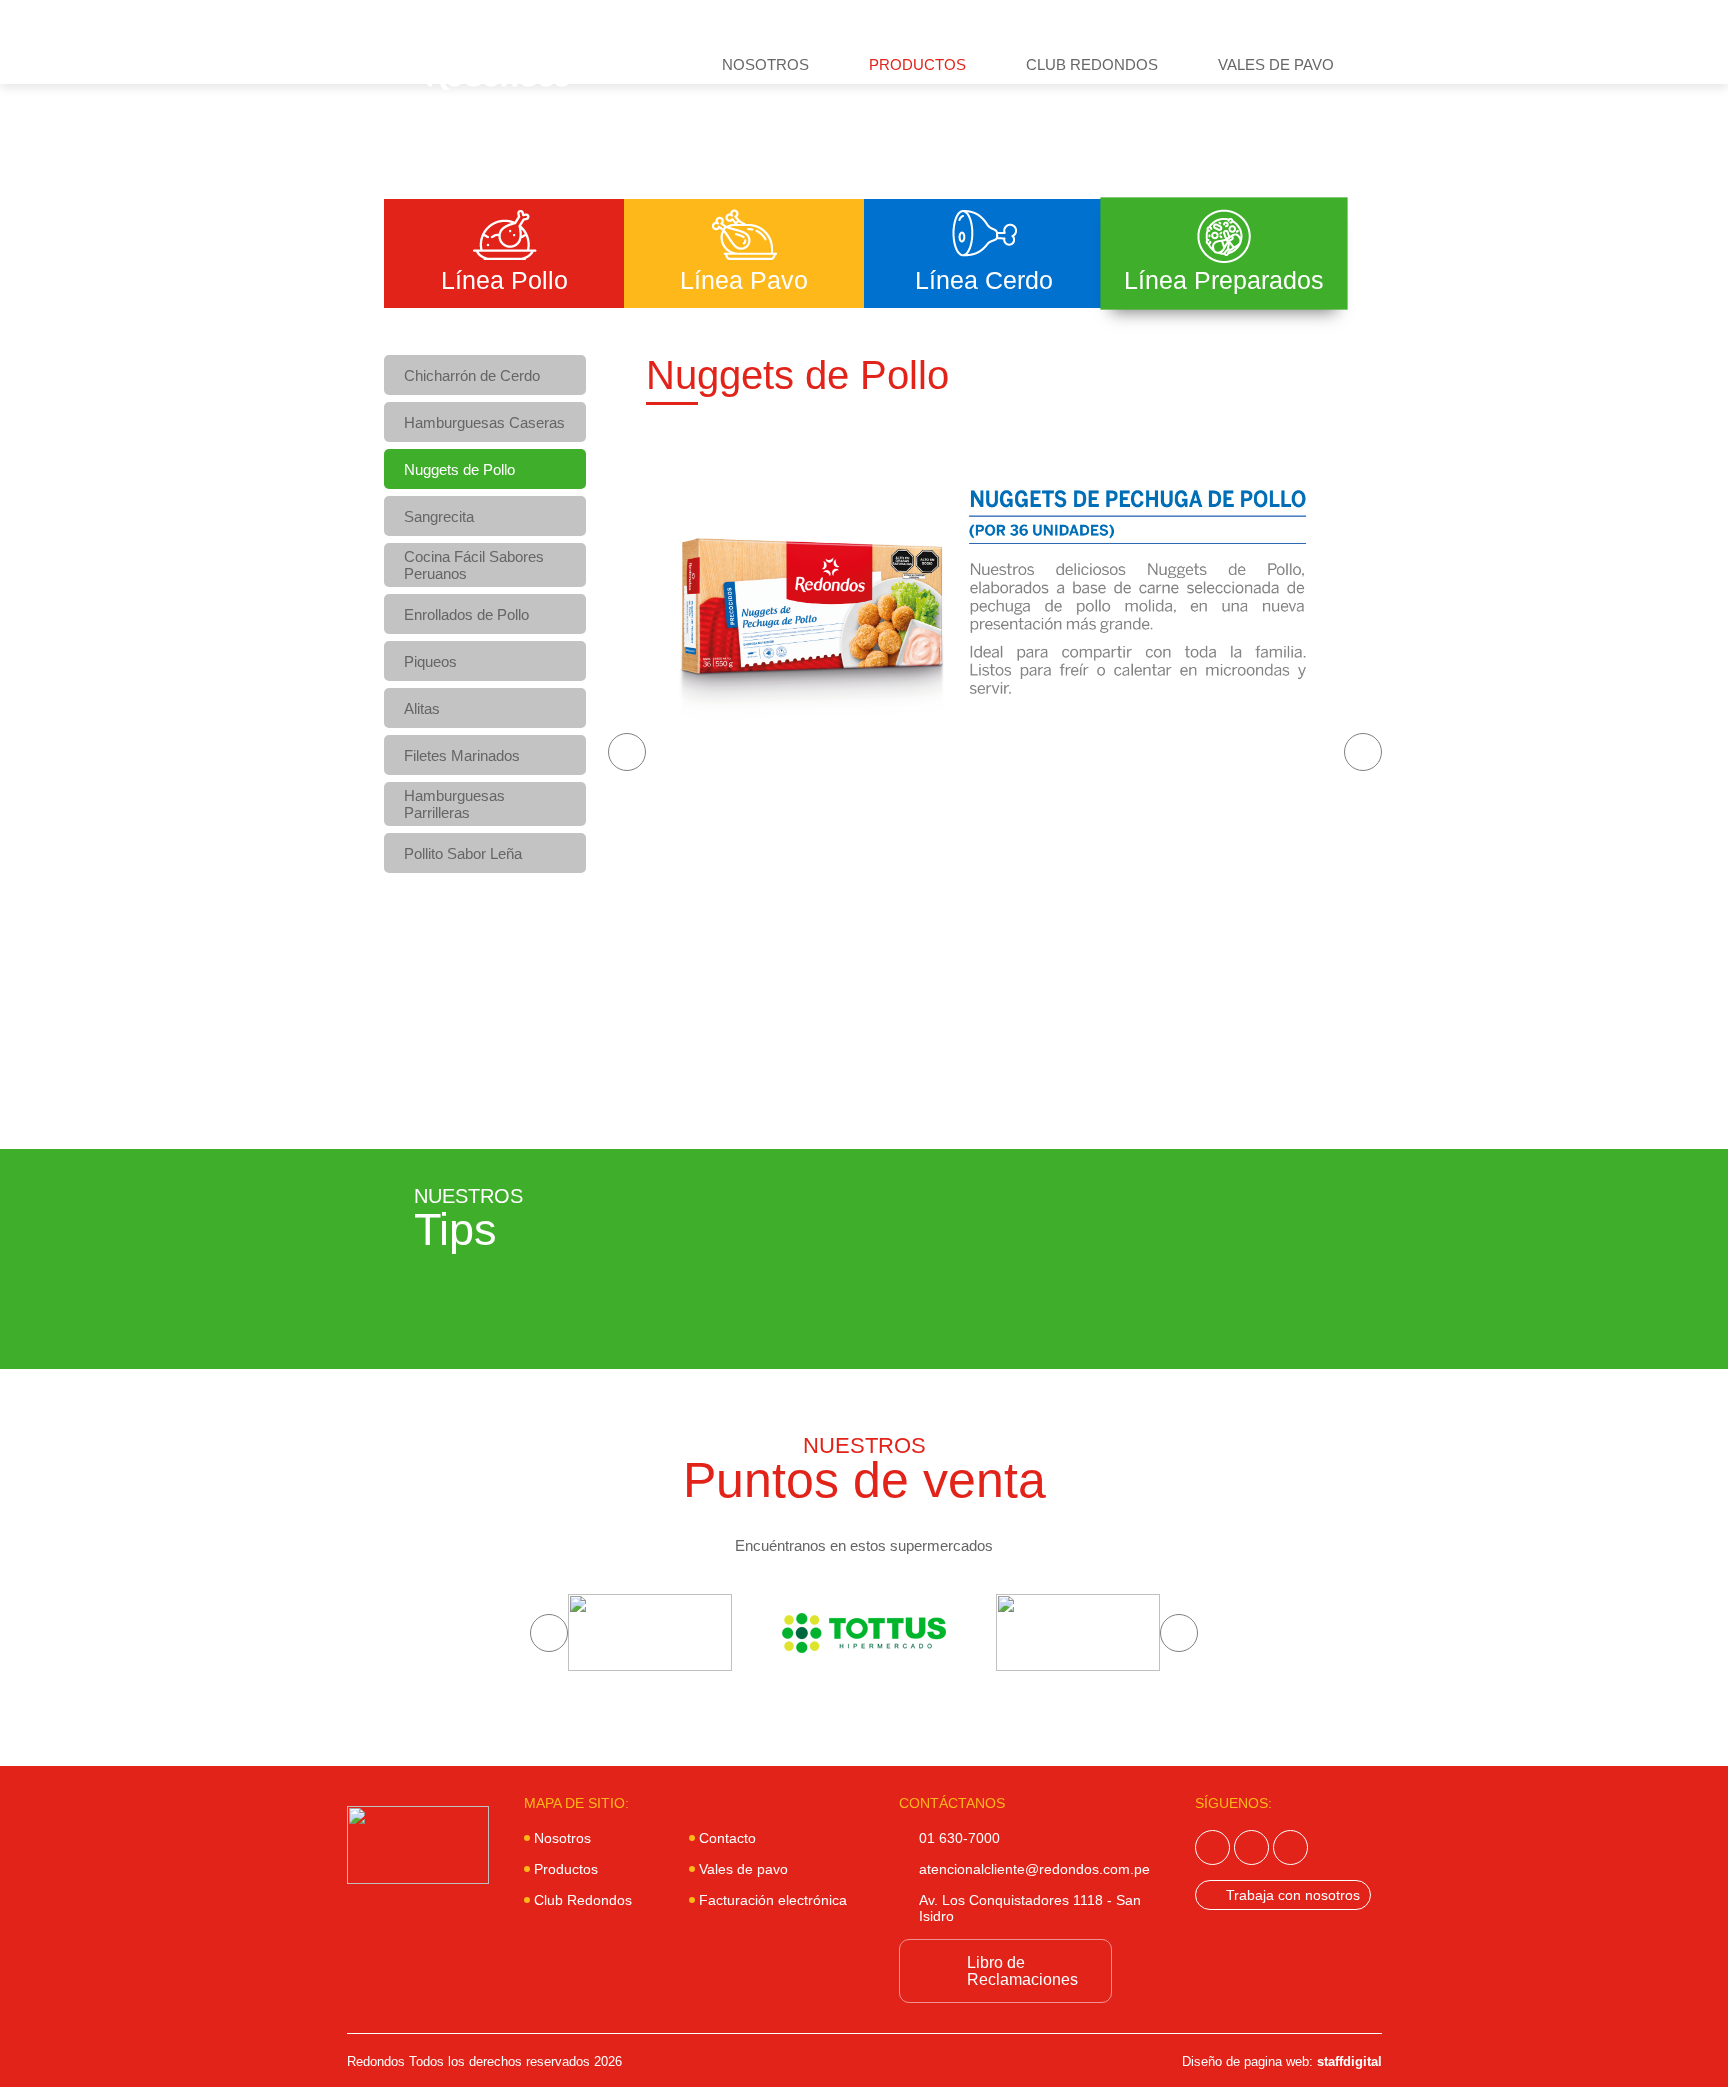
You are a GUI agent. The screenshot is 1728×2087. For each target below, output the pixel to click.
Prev (627, 752)
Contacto (727, 1838)
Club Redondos (1092, 64)
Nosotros (765, 64)
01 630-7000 (959, 1838)
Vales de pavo (1276, 64)
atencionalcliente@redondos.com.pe (1034, 1869)
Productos (917, 64)
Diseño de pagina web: (1282, 2061)
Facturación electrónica (773, 1900)
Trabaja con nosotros (1293, 1895)
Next (1363, 752)
